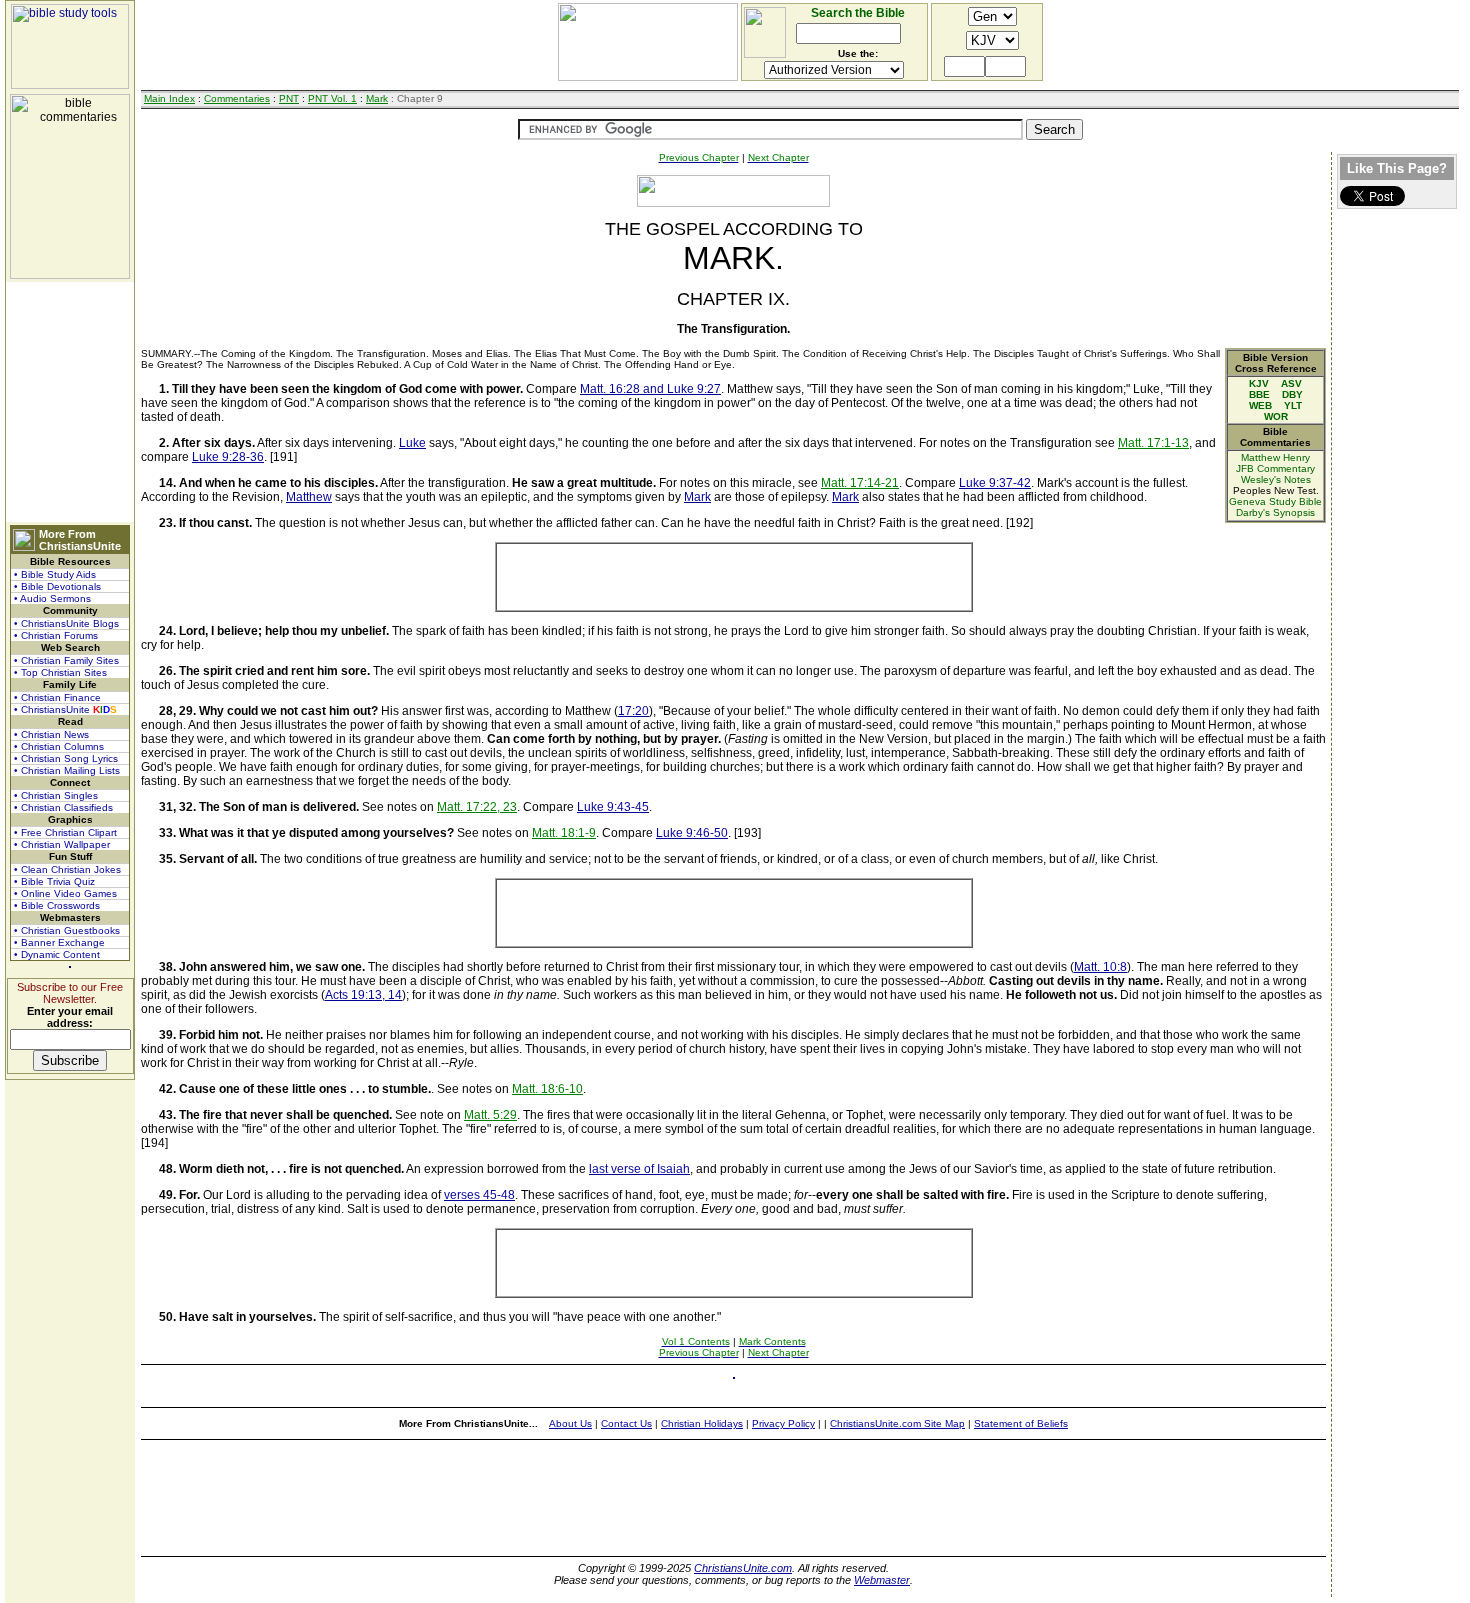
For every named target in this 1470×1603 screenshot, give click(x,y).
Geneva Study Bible (1275, 501)
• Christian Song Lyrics (66, 758)
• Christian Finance (57, 697)
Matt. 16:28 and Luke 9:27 (650, 389)
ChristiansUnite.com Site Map (897, 1423)
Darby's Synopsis (1275, 512)
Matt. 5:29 (490, 1115)
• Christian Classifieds (63, 807)
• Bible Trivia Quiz (54, 881)
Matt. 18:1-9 (564, 833)
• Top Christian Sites (60, 672)
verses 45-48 (479, 1195)
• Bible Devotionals (57, 586)
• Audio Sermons (52, 598)
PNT (289, 98)
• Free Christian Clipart (65, 832)
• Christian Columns (59, 746)
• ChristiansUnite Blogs (66, 623)
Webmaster (882, 1580)
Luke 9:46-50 (692, 833)
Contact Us (626, 1423)
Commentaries (237, 98)
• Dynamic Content (57, 954)
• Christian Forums (56, 635)
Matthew (309, 497)
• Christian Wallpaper (62, 844)
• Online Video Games (65, 893)
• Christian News (51, 734)
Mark (377, 98)
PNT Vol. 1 (332, 98)
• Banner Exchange (59, 942)
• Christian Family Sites (66, 660)
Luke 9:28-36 (228, 457)
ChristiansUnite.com (743, 1568)
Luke (412, 443)
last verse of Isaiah (639, 1169)
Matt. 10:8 (1100, 967)
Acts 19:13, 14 (363, 995)
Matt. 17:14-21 (860, 483)
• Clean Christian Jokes (67, 869)
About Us (570, 1423)
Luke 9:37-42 (995, 483)
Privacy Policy (783, 1423)
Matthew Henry (1275, 457)
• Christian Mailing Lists (67, 770)
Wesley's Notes (1276, 479)
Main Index (169, 98)
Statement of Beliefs (1021, 1423)
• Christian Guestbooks (67, 930)
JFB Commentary (1275, 468)
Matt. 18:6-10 (547, 1089)
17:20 (633, 711)
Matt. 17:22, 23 (477, 807)
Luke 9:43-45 (613, 807)
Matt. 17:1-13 (1153, 443)
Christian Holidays (702, 1423)
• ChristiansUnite (65, 709)
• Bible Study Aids (55, 574)
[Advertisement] (70, 402)
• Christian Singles (56, 795)
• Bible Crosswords (57, 905)
